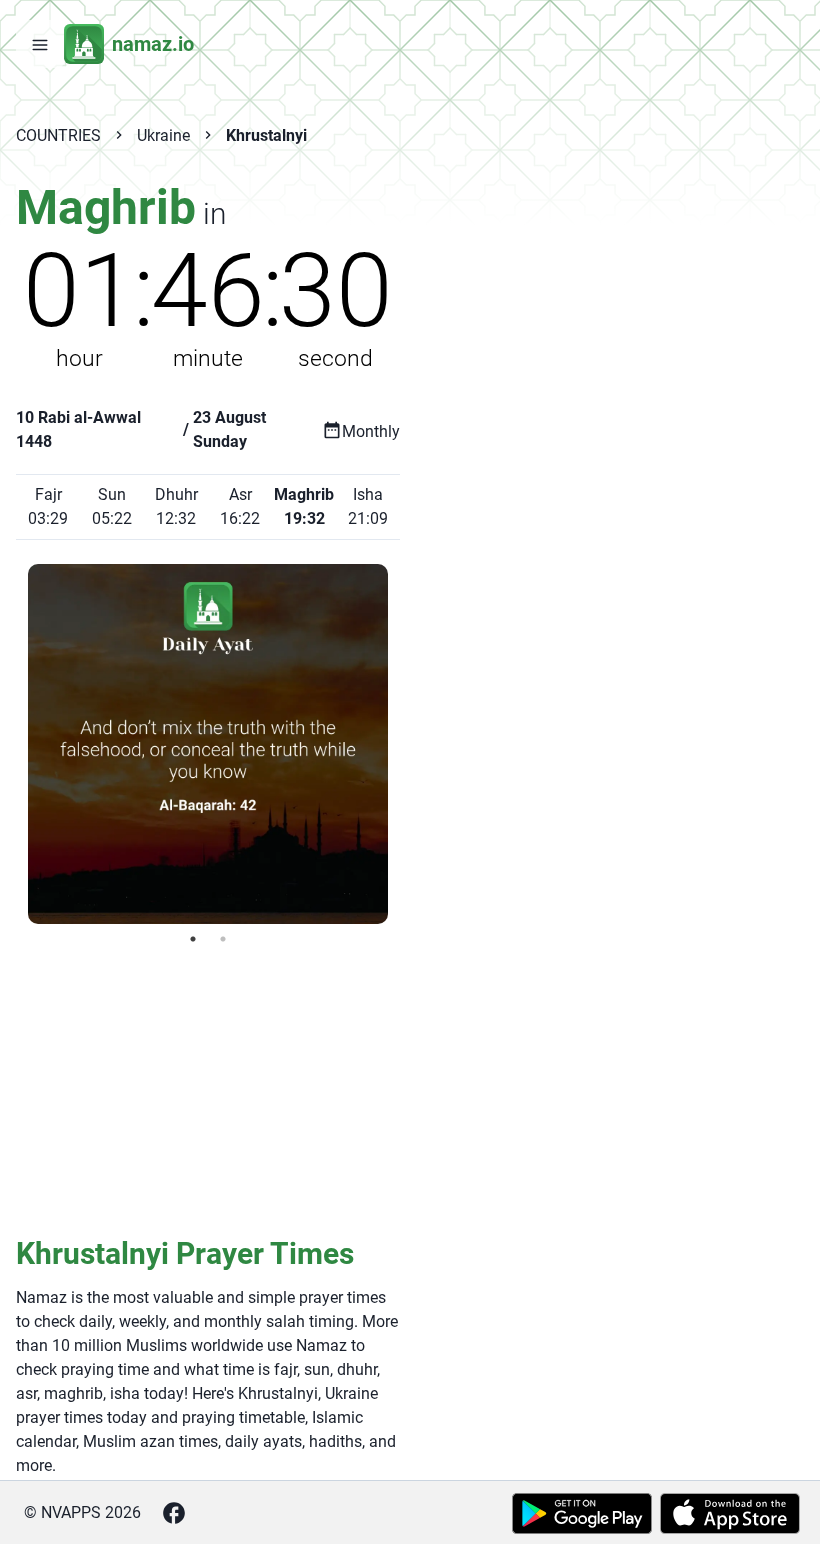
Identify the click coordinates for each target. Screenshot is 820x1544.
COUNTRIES (58, 135)
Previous (13, 744)
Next (403, 744)
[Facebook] (174, 1513)
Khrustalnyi (266, 135)
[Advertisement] (208, 1089)
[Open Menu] (40, 44)
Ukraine (163, 135)
